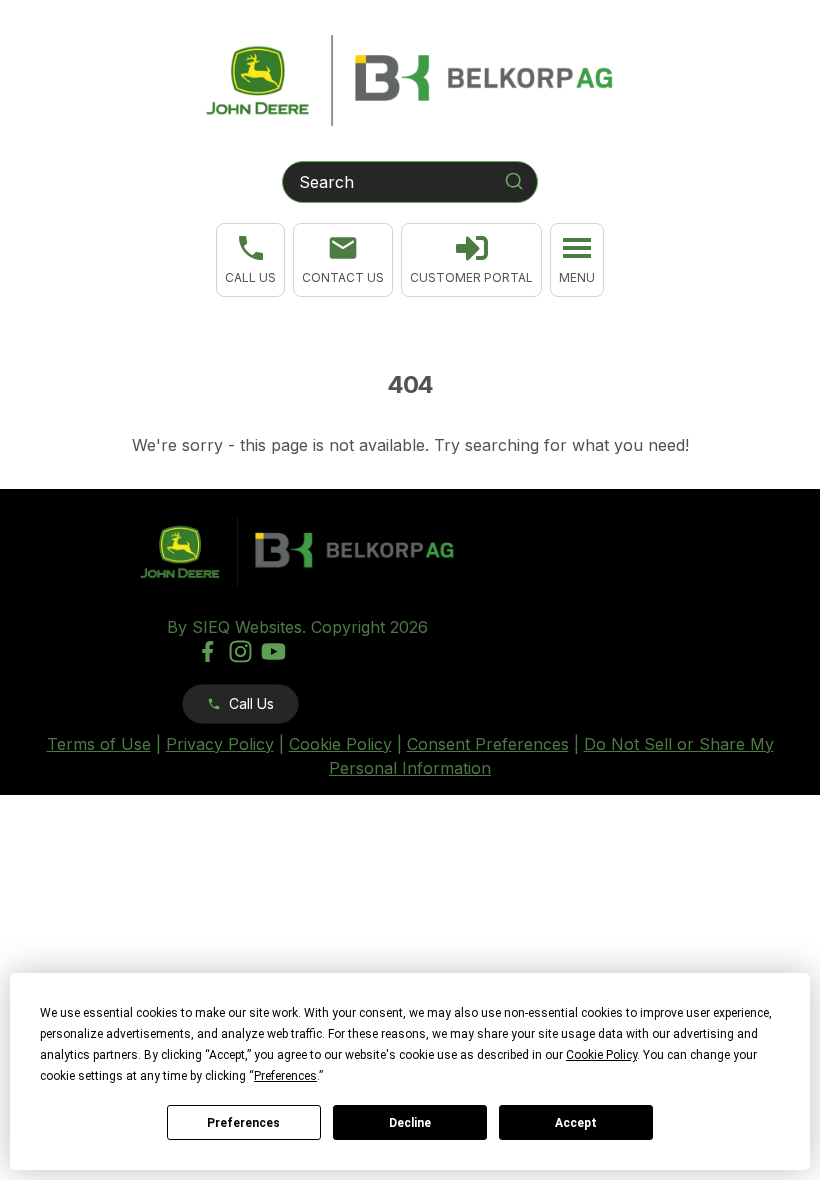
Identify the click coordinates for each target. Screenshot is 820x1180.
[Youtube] (273, 651)
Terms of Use (99, 744)
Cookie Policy (340, 744)
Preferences (243, 1123)
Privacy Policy (220, 744)
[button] (250, 260)
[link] (471, 260)
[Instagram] (240, 651)
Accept (576, 1123)
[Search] (514, 181)
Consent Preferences (488, 744)
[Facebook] (207, 651)
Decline (410, 1123)
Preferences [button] (285, 1076)
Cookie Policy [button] (601, 1055)
